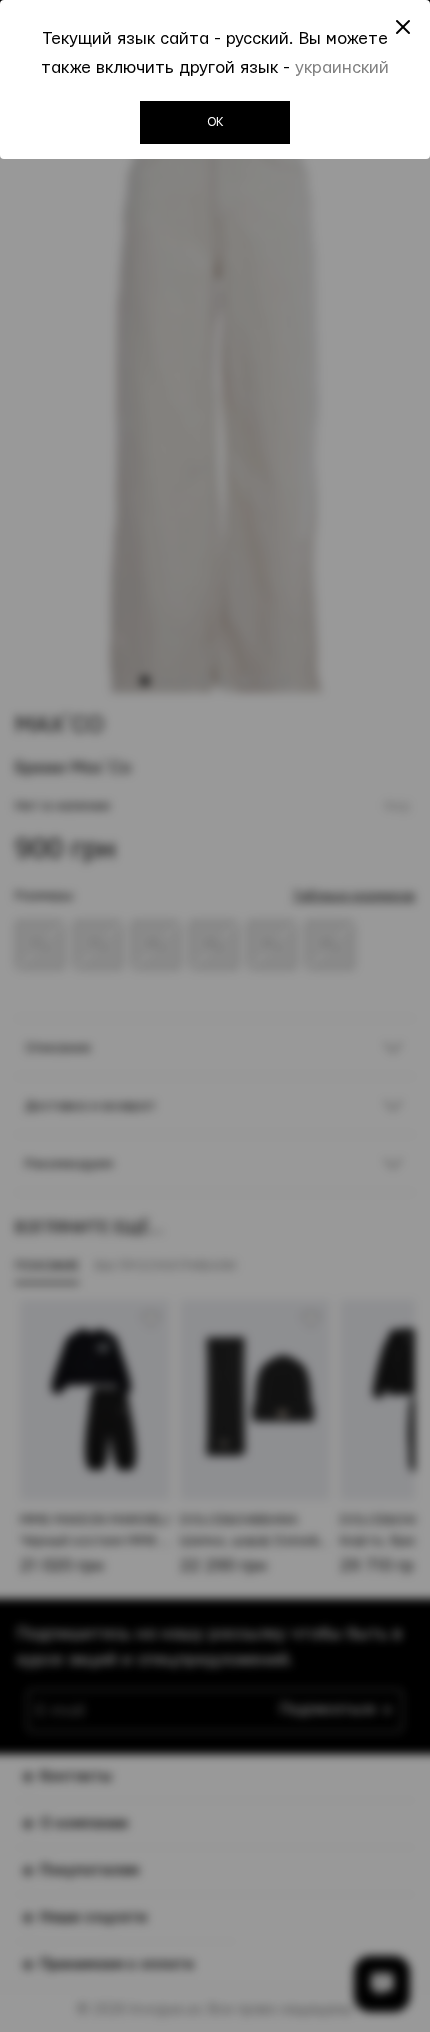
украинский (342, 67)
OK (215, 122)
